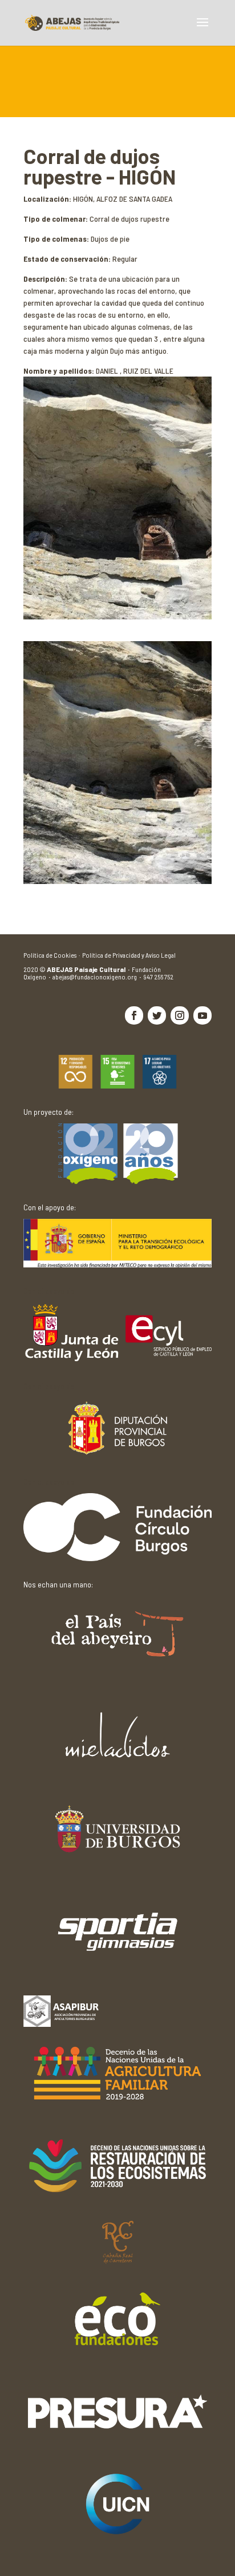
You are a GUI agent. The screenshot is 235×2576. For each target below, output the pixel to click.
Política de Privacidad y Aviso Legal (129, 955)
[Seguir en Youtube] (202, 1015)
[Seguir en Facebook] (134, 1015)
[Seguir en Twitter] (157, 1015)
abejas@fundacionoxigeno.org (98, 977)
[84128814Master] (117, 616)
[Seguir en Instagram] (180, 1015)
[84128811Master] (117, 881)
